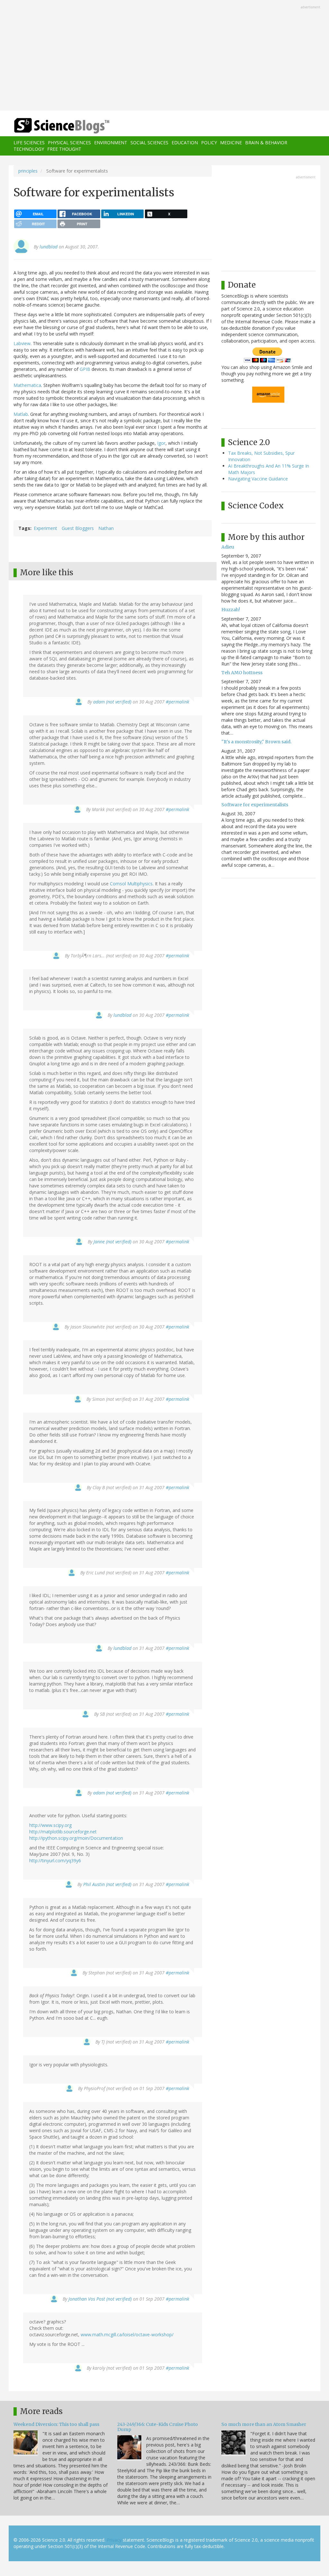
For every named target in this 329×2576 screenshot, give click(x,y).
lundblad (49, 247)
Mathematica (27, 385)
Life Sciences (29, 143)
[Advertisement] (164, 56)
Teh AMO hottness (242, 673)
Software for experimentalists (255, 805)
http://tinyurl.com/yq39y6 (55, 1860)
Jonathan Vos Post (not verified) (100, 2299)
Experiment (45, 528)
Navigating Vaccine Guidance (258, 479)
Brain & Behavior (266, 143)
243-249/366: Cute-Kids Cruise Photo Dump (158, 2427)
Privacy (114, 2540)
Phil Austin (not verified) (107, 1884)
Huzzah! (231, 610)
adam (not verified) (112, 702)
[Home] (64, 126)
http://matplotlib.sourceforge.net (63, 1832)
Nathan (106, 528)
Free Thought (64, 149)
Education (185, 143)
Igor (161, 443)
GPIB (86, 369)
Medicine (231, 143)
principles (28, 171)
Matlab (21, 414)
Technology (29, 149)
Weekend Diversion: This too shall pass (56, 2424)
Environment (111, 143)
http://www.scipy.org (50, 1825)
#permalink (178, 702)
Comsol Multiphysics (131, 884)
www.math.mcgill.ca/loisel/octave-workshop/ (127, 2334)
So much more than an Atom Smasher (264, 2424)
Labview (22, 343)
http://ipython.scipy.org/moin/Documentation (76, 1838)
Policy (209, 143)
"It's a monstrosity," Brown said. (256, 742)
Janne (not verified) (112, 1242)
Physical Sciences (69, 143)
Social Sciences (149, 143)
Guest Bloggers (78, 528)
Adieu (228, 547)
